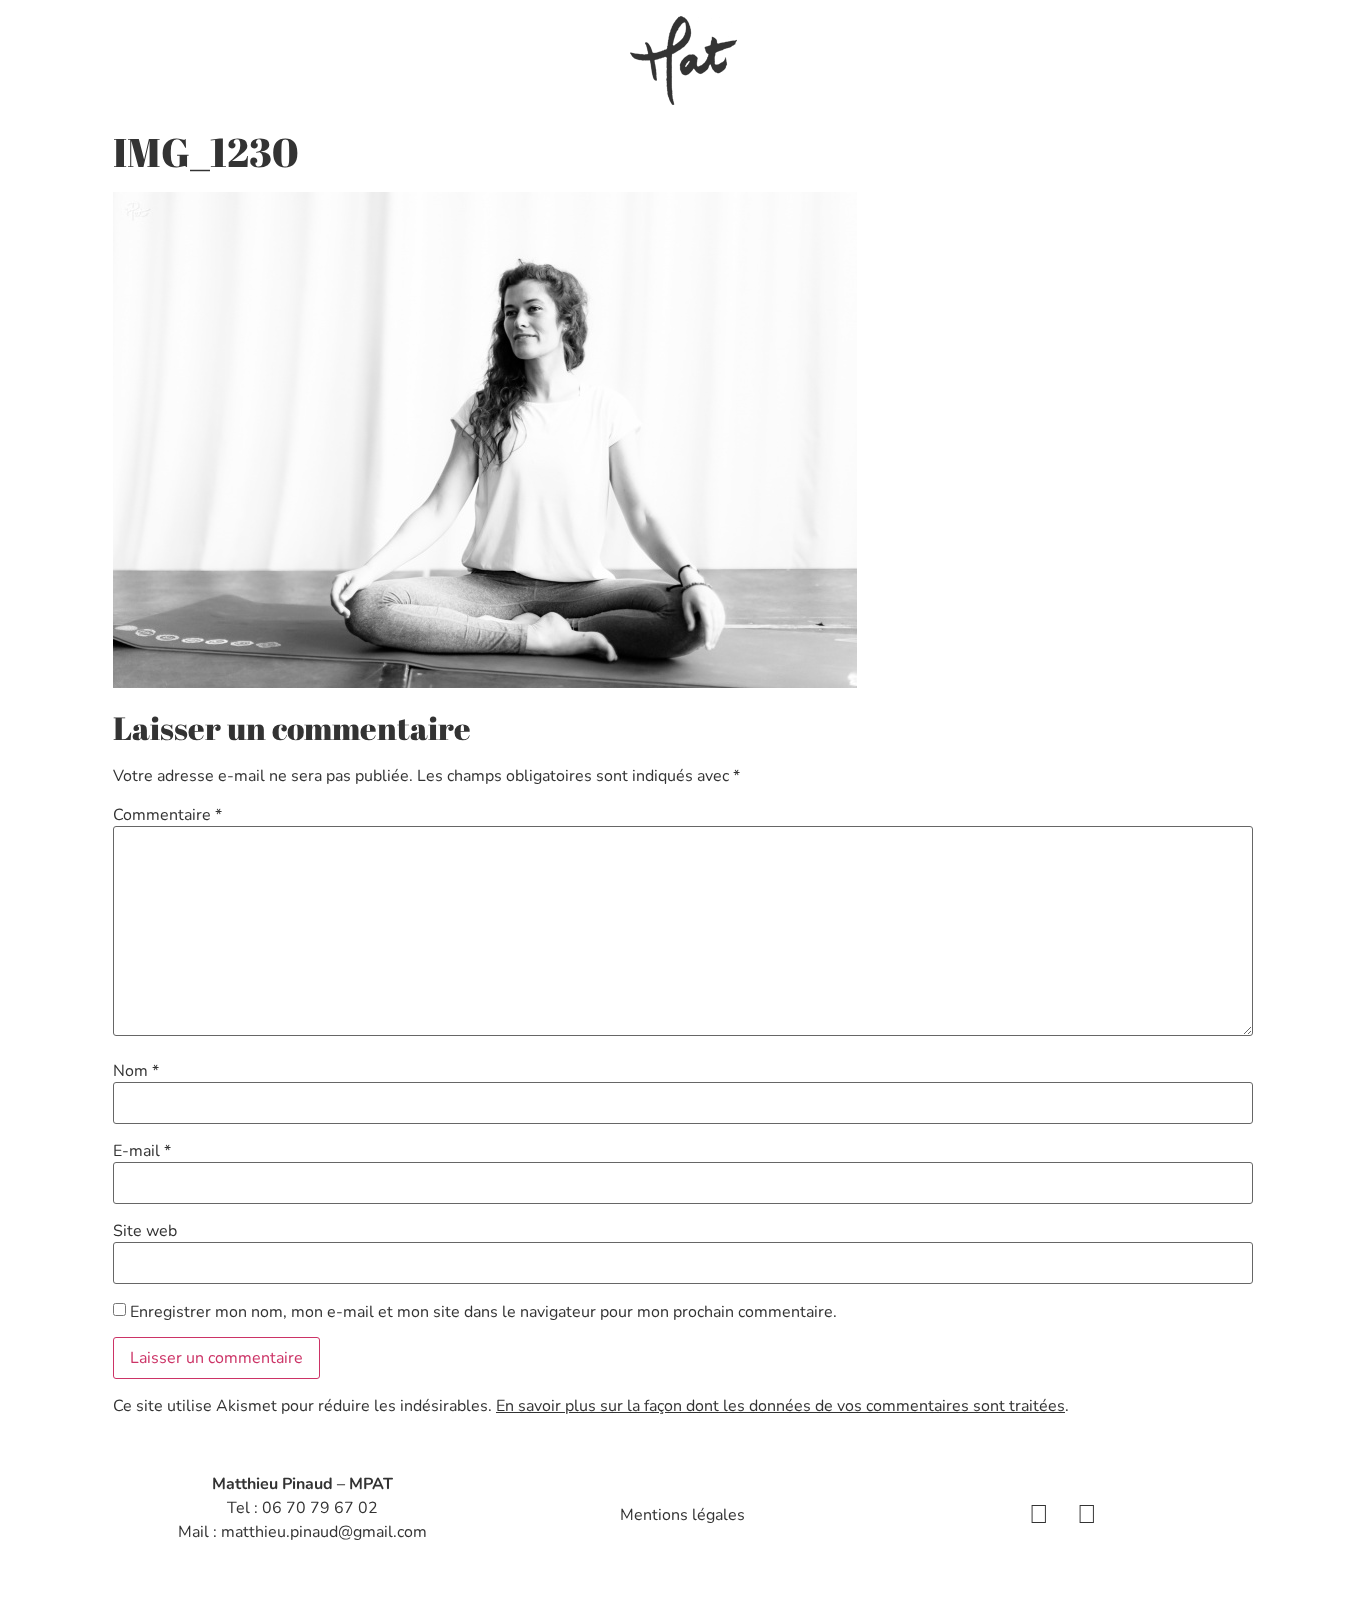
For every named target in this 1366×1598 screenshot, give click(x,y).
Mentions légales (682, 1515)
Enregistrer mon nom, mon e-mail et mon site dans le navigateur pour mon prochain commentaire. (483, 1312)
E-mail (142, 1151)
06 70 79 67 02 (320, 1508)
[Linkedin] (1087, 1515)
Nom (136, 1071)
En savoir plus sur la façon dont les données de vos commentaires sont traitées (780, 1406)
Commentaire (167, 815)
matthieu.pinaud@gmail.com (324, 1532)
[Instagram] (1039, 1515)
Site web (145, 1231)
